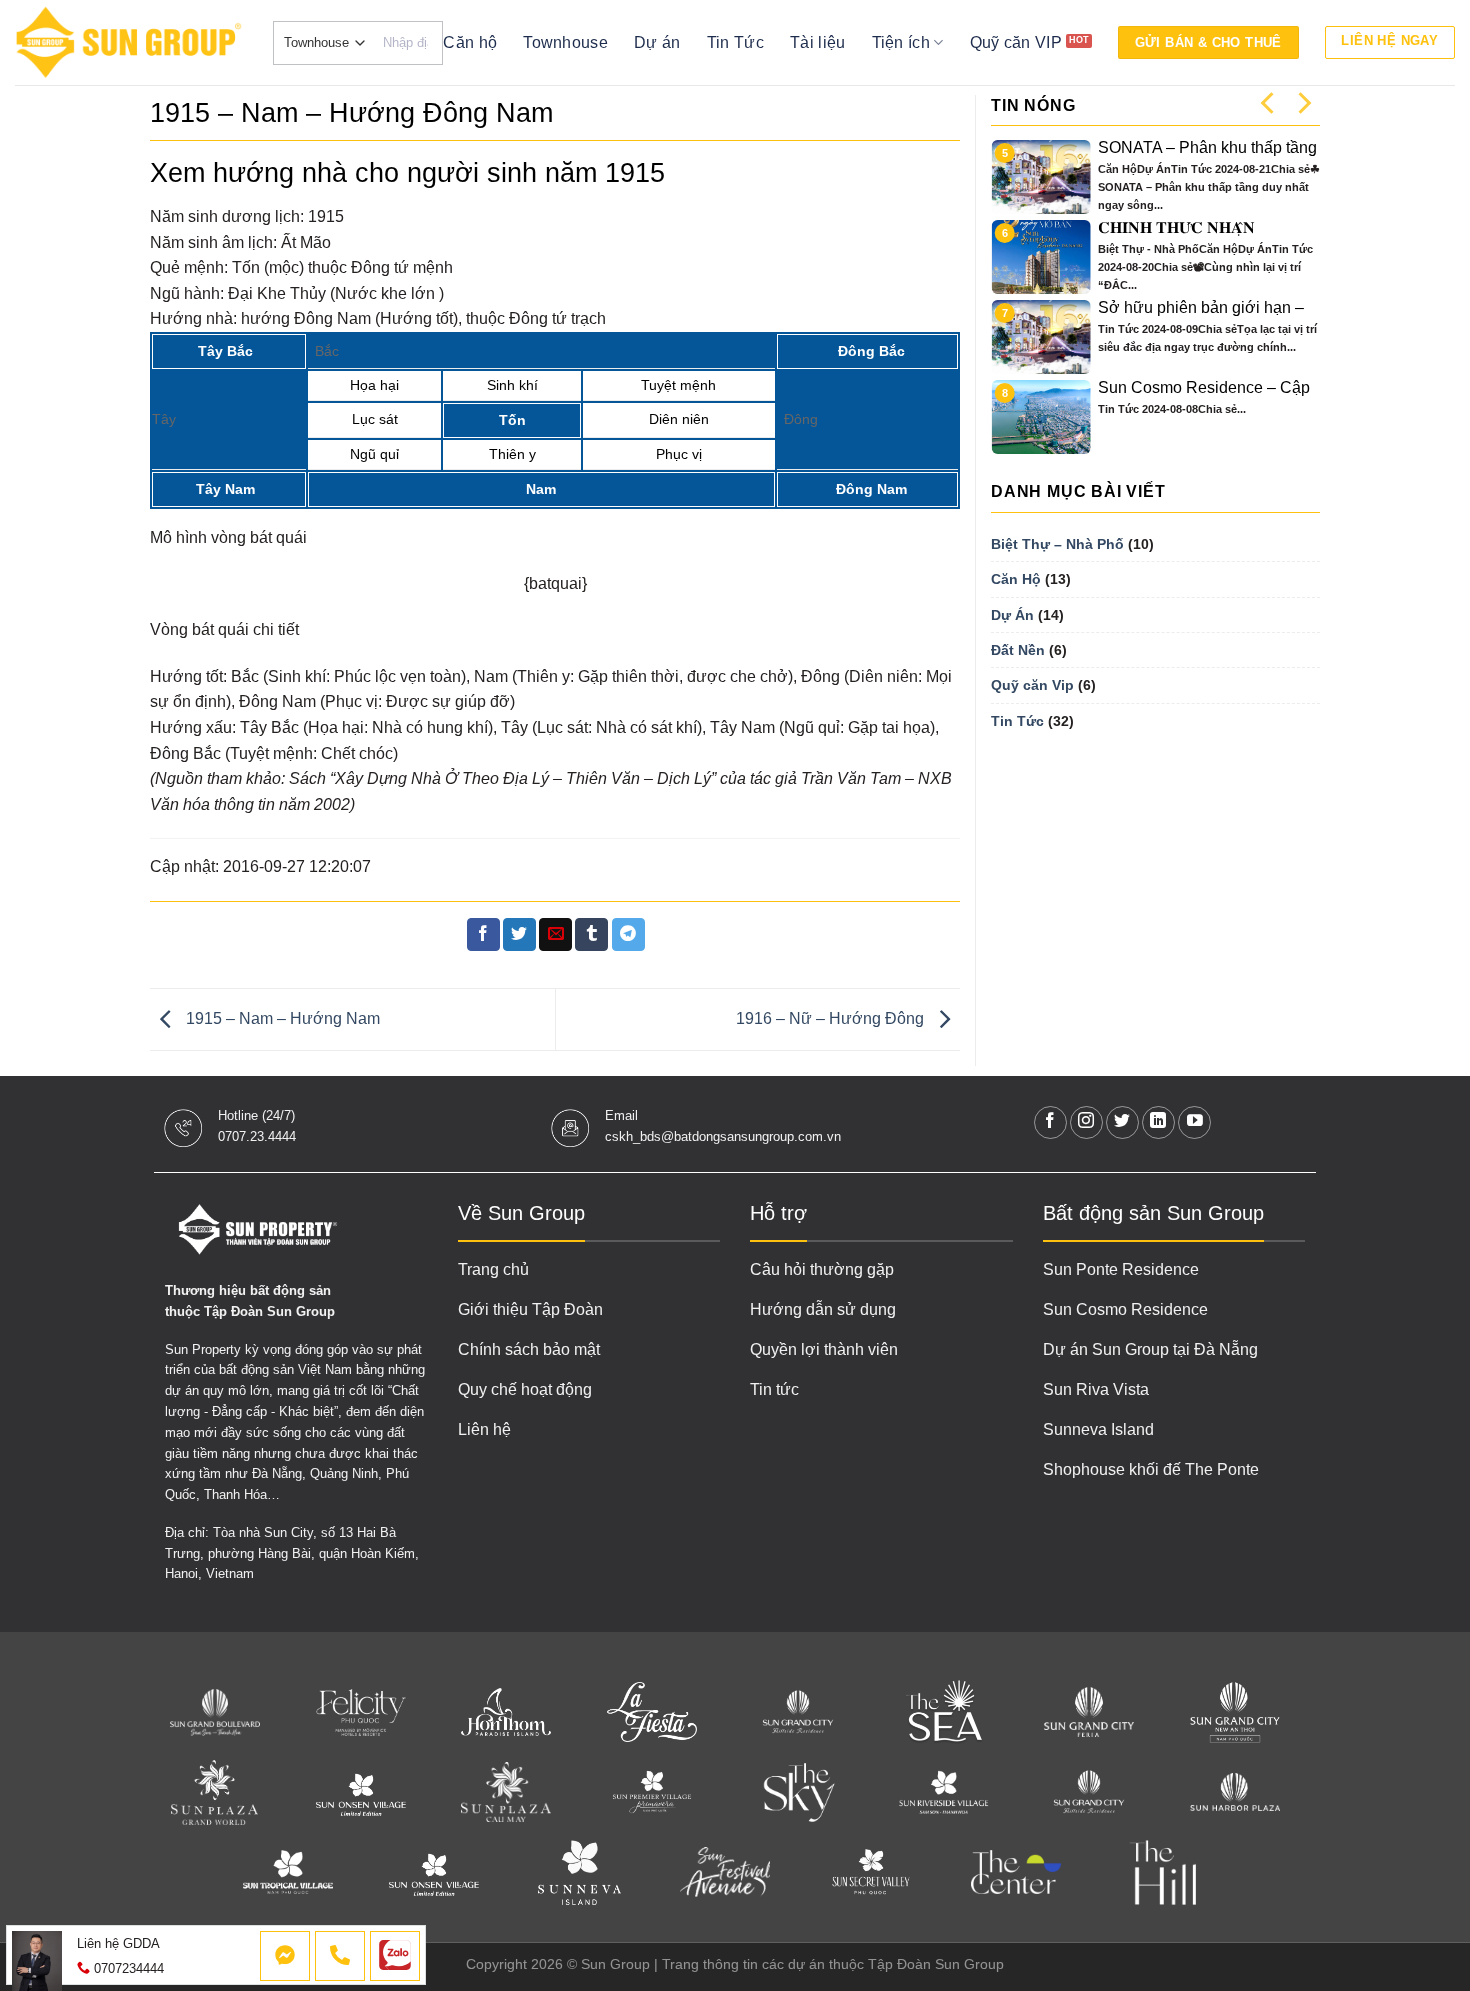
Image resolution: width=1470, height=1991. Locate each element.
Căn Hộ (1016, 579)
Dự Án (1012, 615)
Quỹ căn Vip (1032, 685)
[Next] (1303, 102)
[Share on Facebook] (483, 935)
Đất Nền (1018, 650)
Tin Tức (735, 42)
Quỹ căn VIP (1016, 42)
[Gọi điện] (340, 1956)
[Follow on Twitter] (1122, 1122)
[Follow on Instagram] (1086, 1122)
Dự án (657, 42)
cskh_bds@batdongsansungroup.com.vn (723, 1136)
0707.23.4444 (257, 1136)
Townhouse (565, 42)
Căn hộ (470, 42)
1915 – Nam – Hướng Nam (281, 1018)
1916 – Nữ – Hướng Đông (832, 1018)
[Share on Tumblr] (591, 935)
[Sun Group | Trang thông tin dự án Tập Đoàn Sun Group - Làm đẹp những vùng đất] (129, 42)
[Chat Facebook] (285, 1956)
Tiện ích (901, 42)
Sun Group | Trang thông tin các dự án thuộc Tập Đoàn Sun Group (792, 1964)
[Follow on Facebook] (1050, 1122)
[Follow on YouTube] (1194, 1122)
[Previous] (1269, 102)
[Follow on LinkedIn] (1158, 1122)
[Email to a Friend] (555, 935)
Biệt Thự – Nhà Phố (1057, 544)
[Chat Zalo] (395, 1956)
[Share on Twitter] (519, 935)
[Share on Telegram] (628, 935)
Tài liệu (818, 42)
